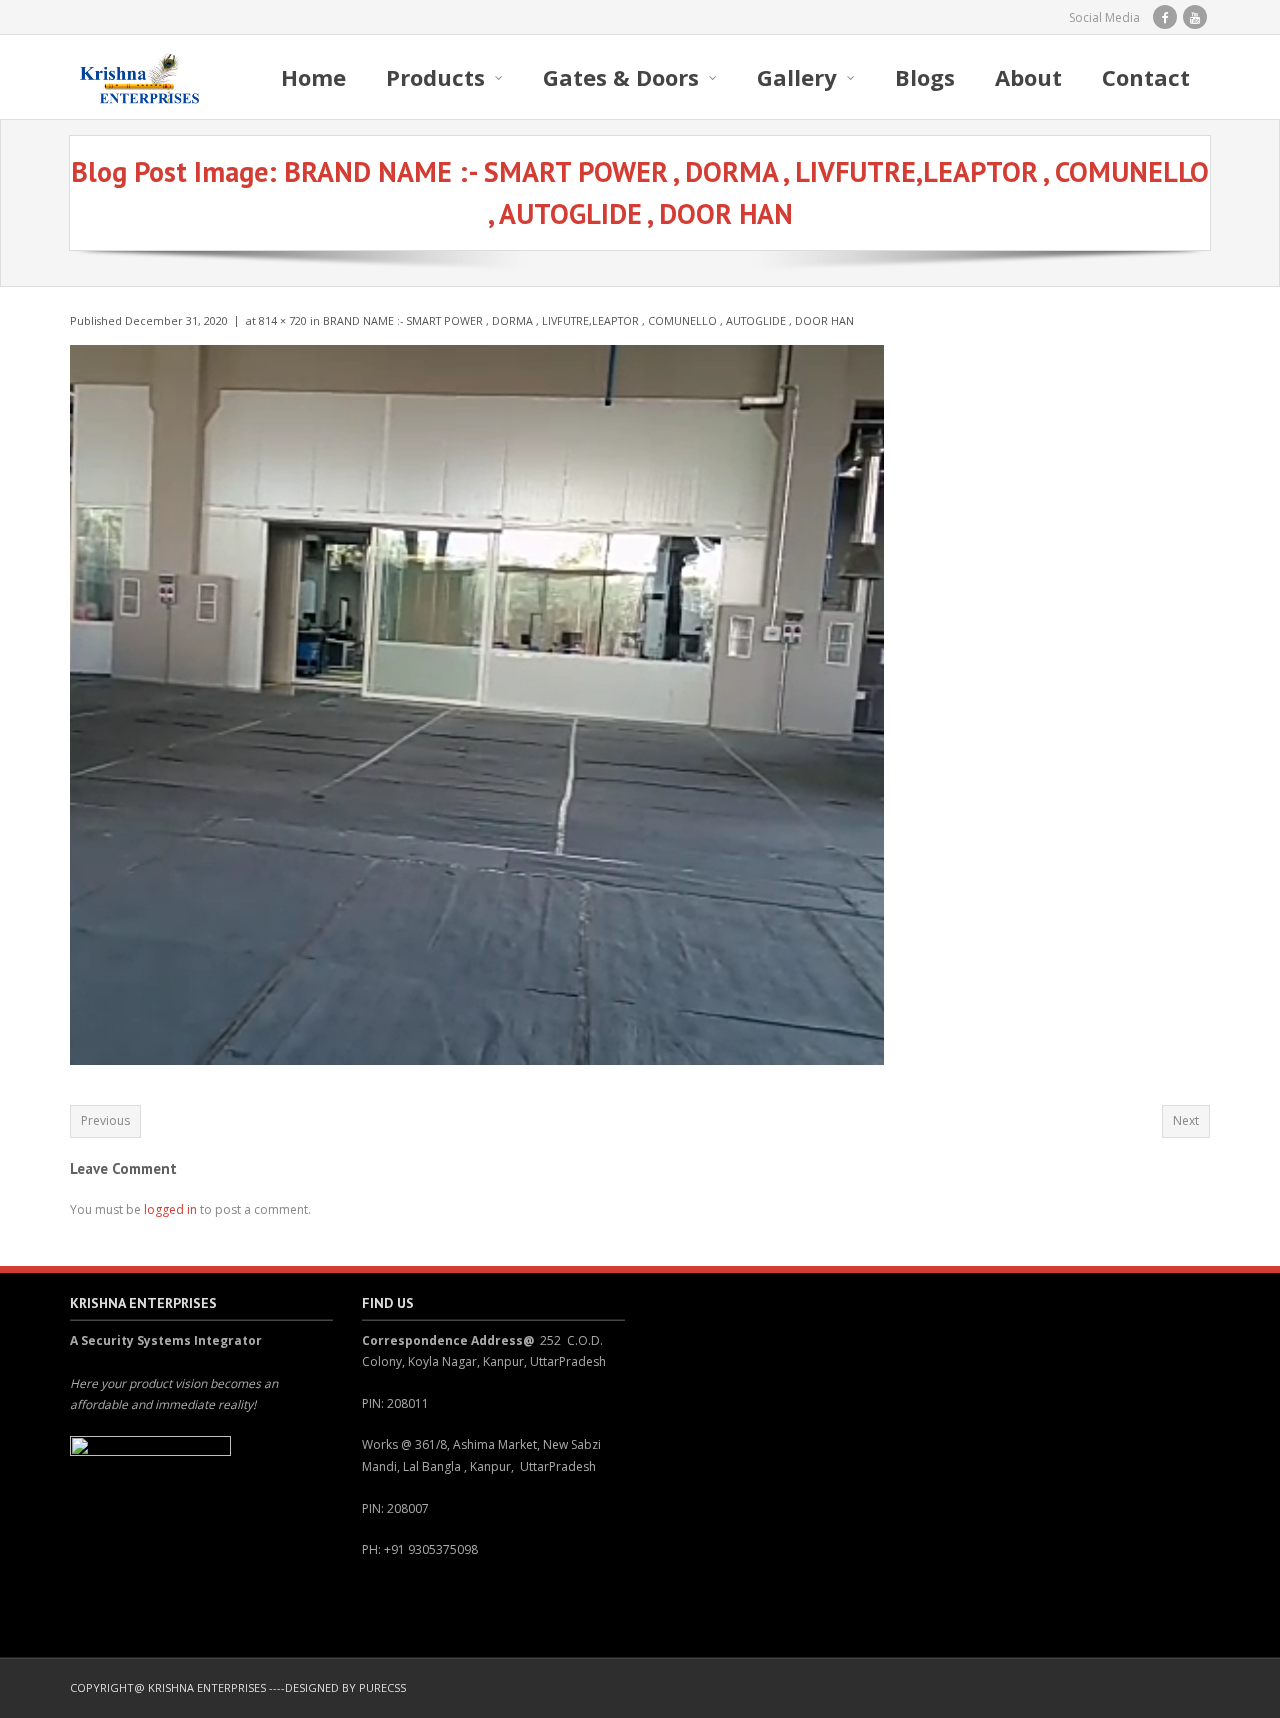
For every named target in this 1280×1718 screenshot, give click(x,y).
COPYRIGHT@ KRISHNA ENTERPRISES (168, 1687)
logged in (170, 1209)
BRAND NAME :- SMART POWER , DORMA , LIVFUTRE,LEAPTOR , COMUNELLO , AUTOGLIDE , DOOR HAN (588, 320)
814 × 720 (283, 320)
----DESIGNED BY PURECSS (337, 1687)
